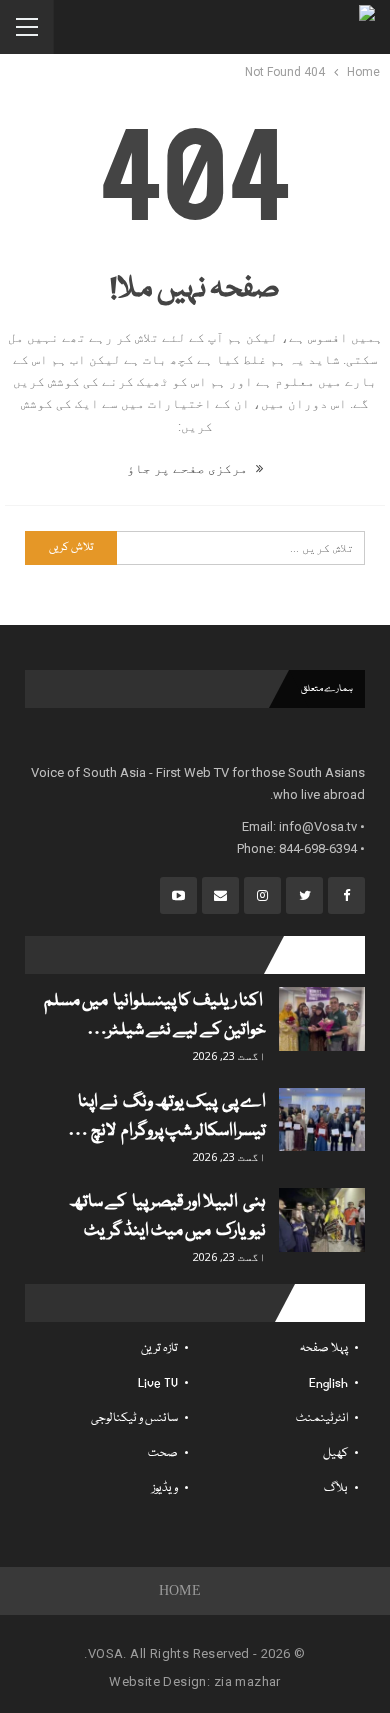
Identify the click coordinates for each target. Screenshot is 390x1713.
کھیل (335, 1453)
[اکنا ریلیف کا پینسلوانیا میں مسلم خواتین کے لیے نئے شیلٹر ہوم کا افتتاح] (322, 1019)
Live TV (158, 1383)
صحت (163, 1453)
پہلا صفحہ (324, 1348)
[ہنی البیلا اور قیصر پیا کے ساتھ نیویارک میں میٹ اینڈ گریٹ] (322, 1220)
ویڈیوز (165, 1488)
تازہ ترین (159, 1348)
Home (180, 1590)
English (328, 1383)
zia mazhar (247, 1681)
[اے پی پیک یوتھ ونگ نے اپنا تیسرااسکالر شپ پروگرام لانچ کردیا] (322, 1120)
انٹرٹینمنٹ (322, 1418)
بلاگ (336, 1488)
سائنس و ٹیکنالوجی (134, 1418)
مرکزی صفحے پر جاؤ (189, 468)
